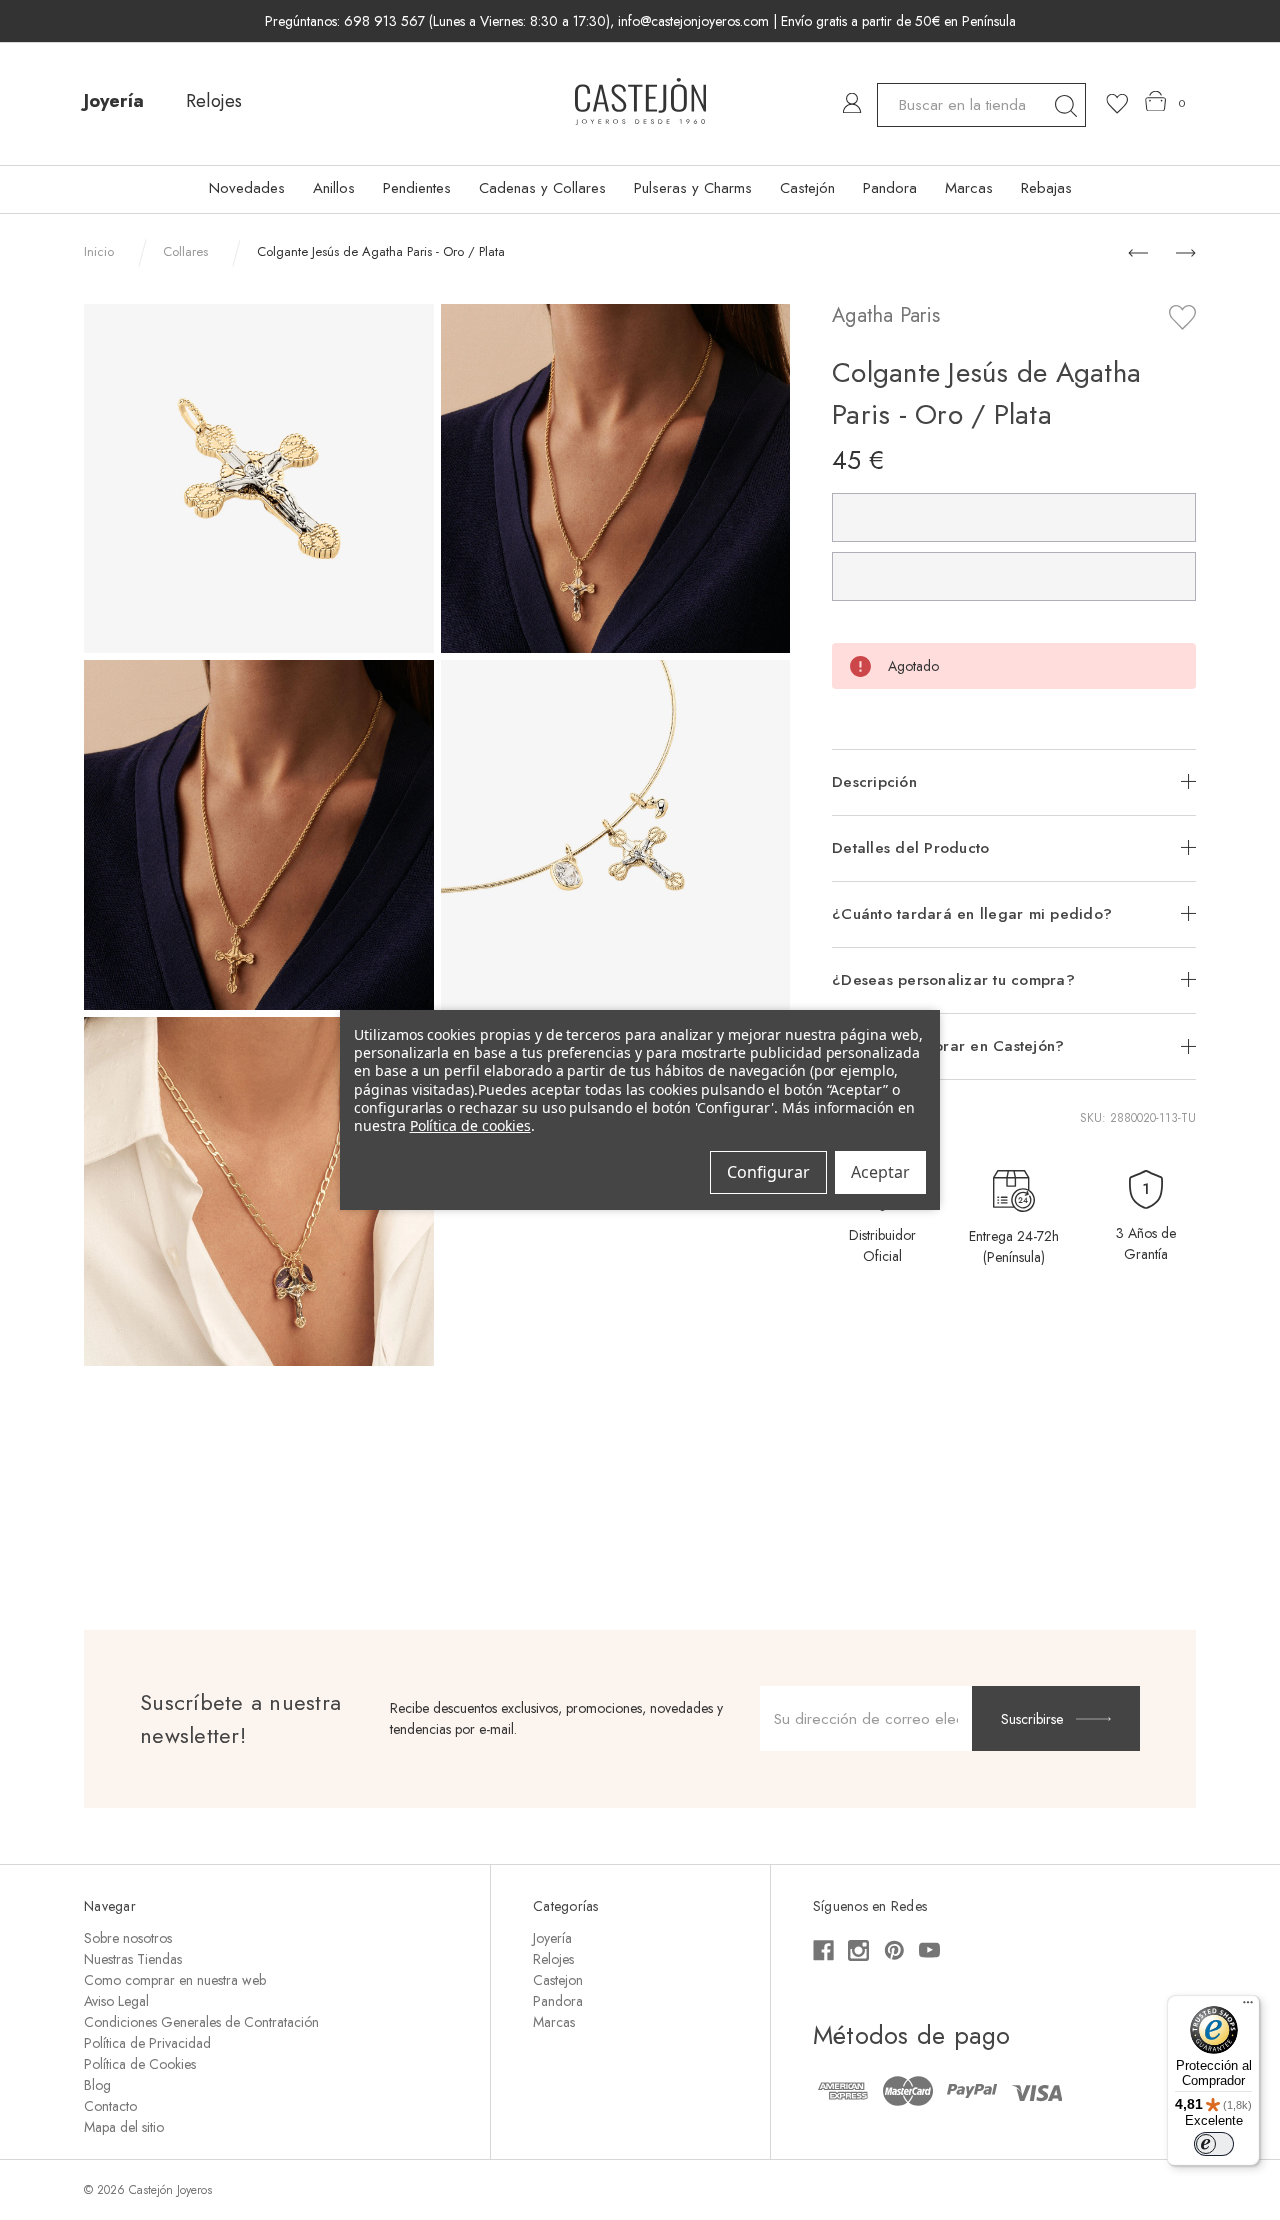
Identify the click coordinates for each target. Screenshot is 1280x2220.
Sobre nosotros (128, 1938)
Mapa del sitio (124, 2127)
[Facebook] (823, 1950)
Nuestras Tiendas (133, 1959)
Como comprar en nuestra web (175, 1980)
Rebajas (1046, 188)
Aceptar (880, 1172)
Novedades (247, 188)
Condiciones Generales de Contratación (201, 2022)
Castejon (558, 1980)
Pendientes (417, 188)
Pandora (890, 188)
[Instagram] (858, 1950)
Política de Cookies (140, 2064)
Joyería (114, 101)
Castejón (807, 188)
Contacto (110, 2106)
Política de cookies (470, 1125)
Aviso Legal (116, 2001)
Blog (97, 2085)
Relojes (214, 101)
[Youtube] (929, 1950)
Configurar (768, 1172)
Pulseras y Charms (693, 188)
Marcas (969, 188)
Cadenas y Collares (542, 188)
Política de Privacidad (147, 2043)
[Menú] (1248, 2007)
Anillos (334, 188)
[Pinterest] (894, 1950)
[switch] (1214, 2144)
